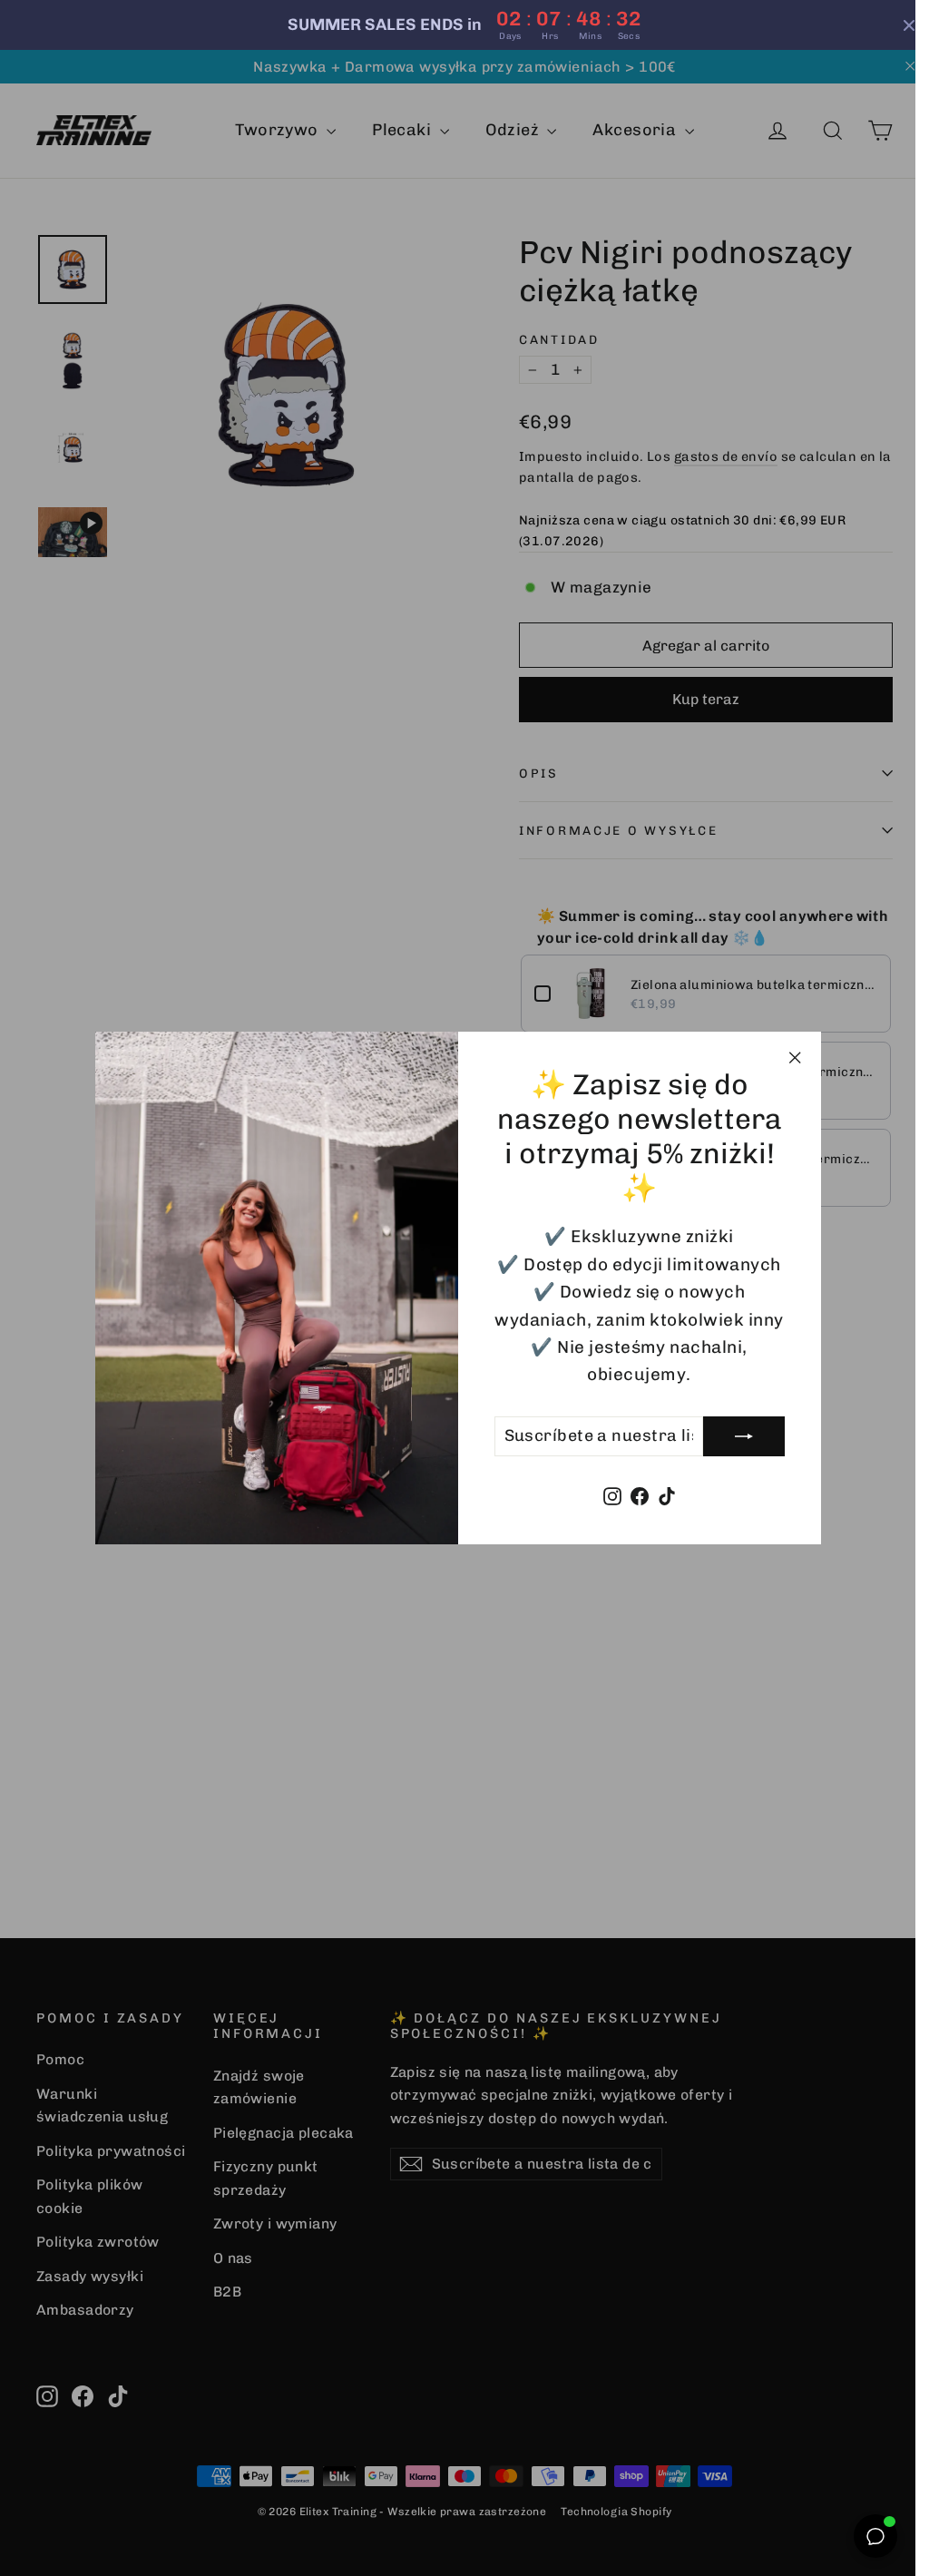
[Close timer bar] (895, 25)
